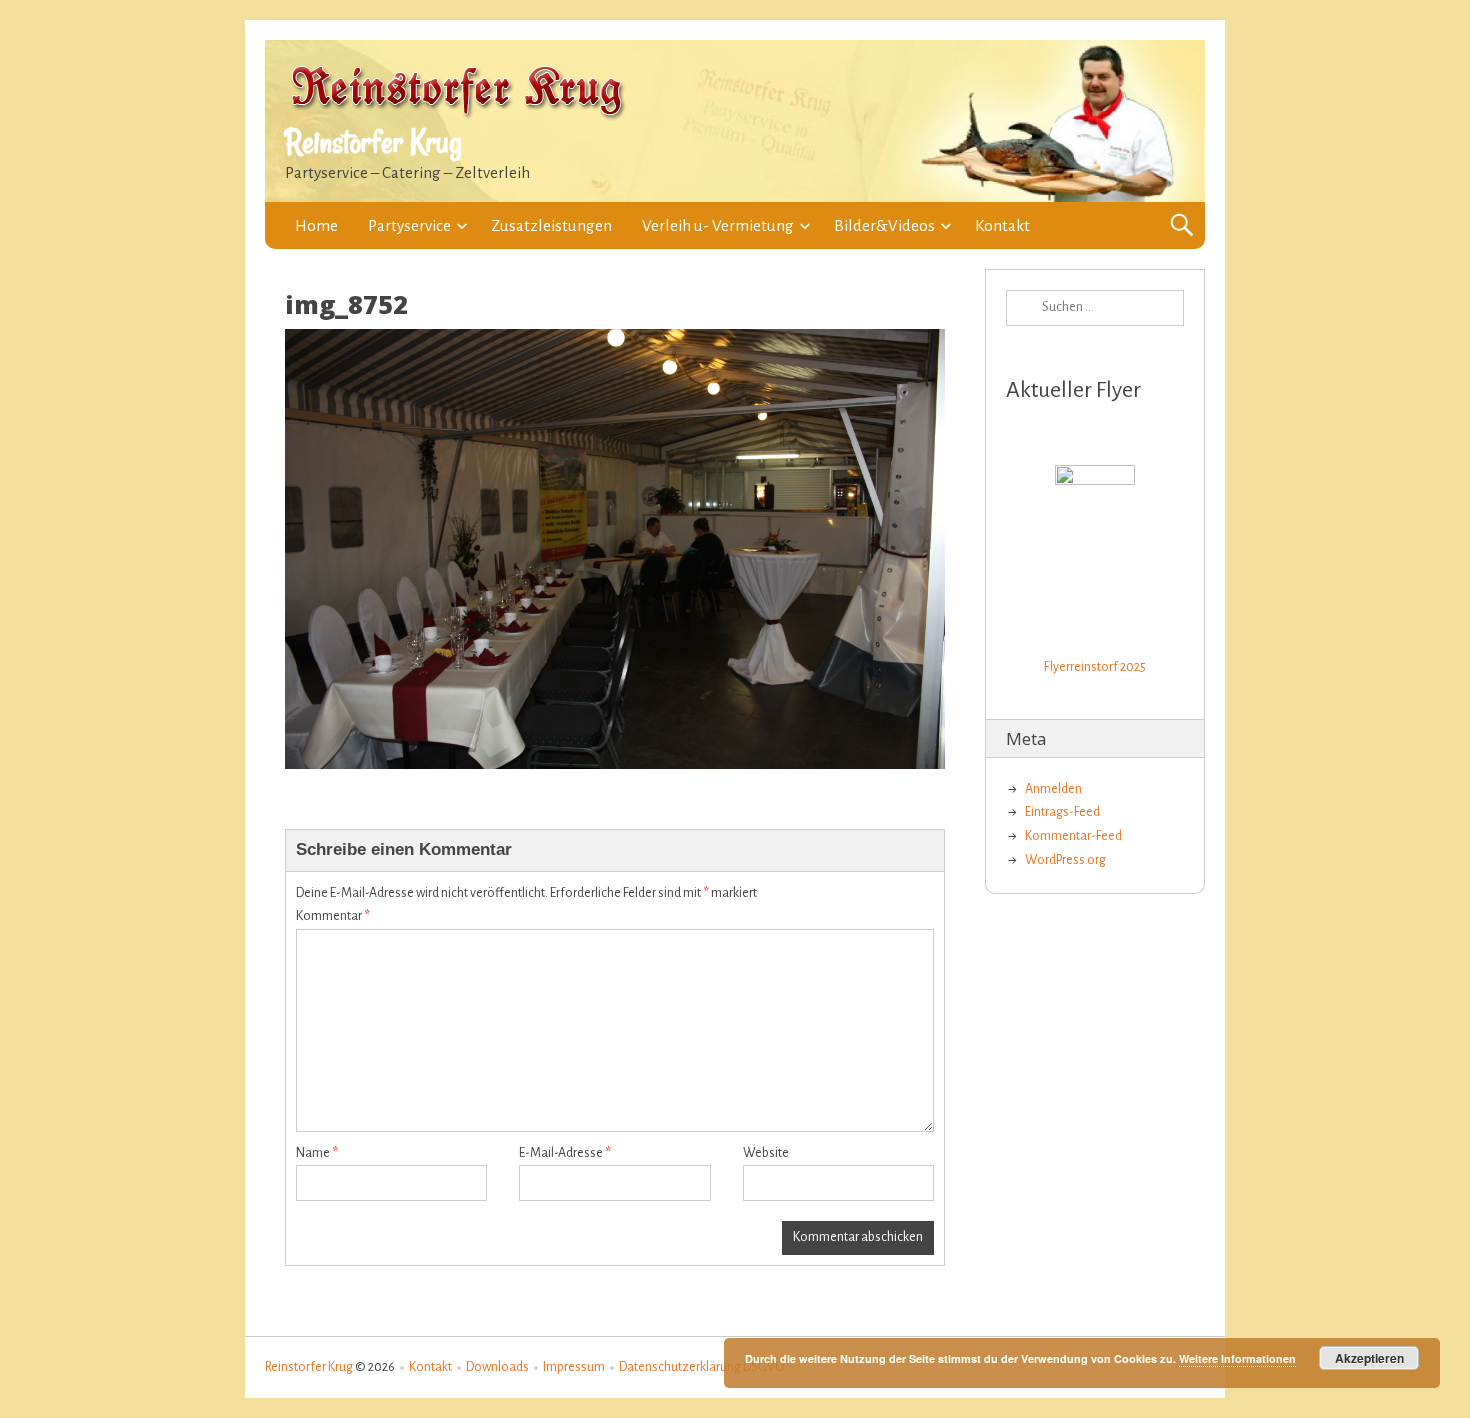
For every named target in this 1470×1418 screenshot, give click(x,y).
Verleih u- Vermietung (718, 225)
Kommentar (333, 916)
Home (316, 225)
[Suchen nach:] (1095, 308)
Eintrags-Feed (1062, 812)
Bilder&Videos (884, 225)
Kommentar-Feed (1073, 836)
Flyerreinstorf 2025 (1095, 667)
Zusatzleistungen (551, 225)
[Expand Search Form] (1181, 225)
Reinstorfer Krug (373, 142)
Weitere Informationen (1237, 1358)
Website (766, 1153)
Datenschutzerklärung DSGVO (701, 1367)
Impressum (574, 1367)
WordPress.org (1065, 860)
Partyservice (409, 225)
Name (317, 1153)
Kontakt (1002, 225)
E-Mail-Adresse (565, 1153)
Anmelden (1053, 789)
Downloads (497, 1367)
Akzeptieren (1369, 1358)
